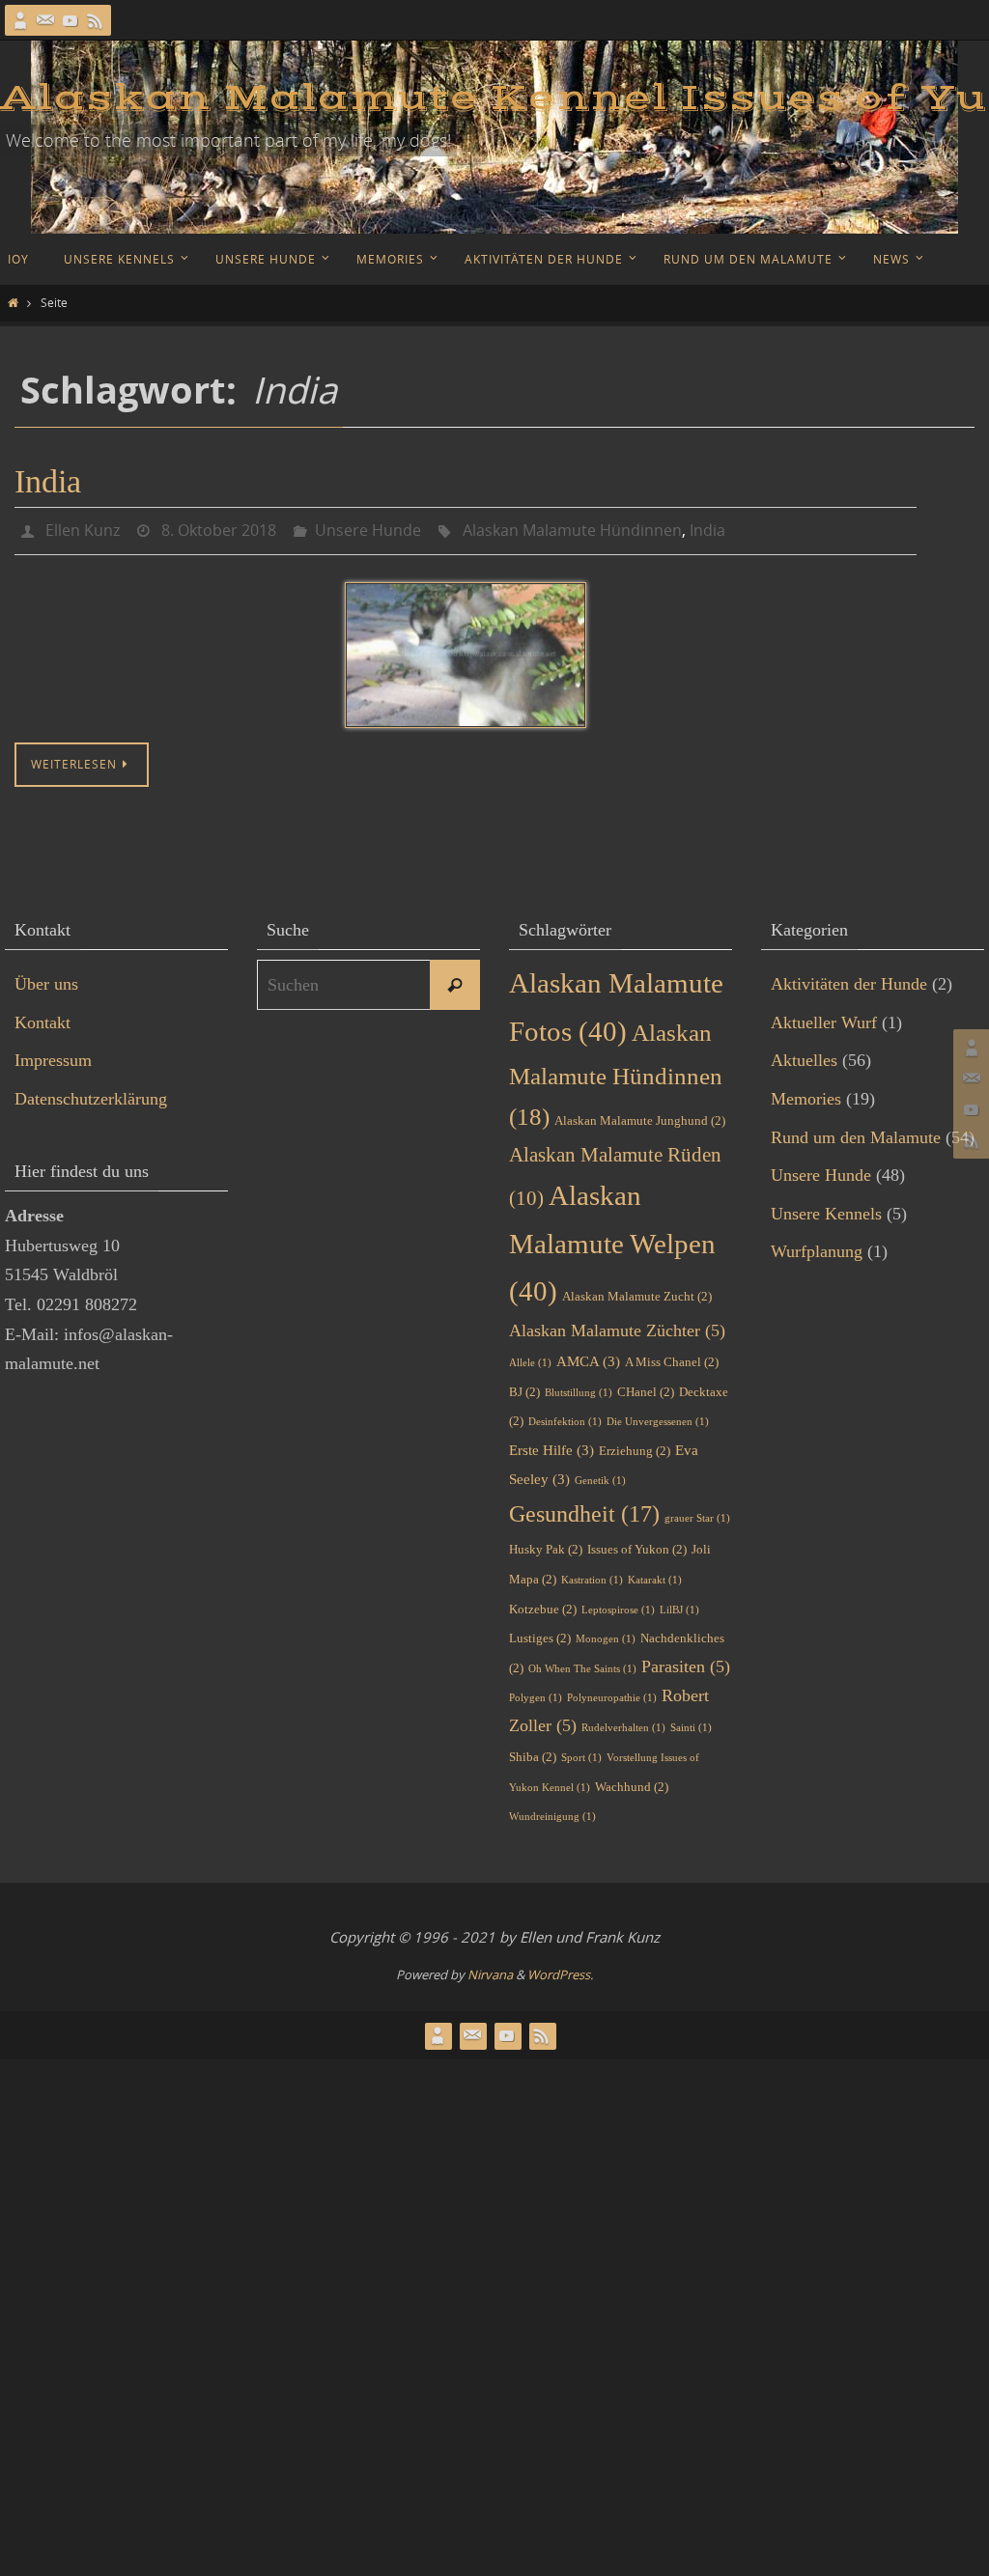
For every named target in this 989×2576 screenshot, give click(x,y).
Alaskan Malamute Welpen (612, 1238)
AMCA (588, 1356)
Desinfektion (565, 1417)
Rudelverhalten (623, 1723)
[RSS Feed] (96, 20)
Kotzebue (543, 1603)
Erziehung (635, 1445)
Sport (581, 1752)
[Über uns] (20, 20)
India (48, 481)
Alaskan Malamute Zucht (637, 1291)
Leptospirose (618, 1604)
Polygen (536, 1693)
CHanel (646, 1386)
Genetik (600, 1476)
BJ (524, 1386)
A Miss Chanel (672, 1356)
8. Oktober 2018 (219, 528)
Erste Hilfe (551, 1444)
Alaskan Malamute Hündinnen (572, 528)
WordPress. (560, 1970)
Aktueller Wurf (824, 1017)
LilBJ (679, 1604)
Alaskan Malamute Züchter (617, 1326)
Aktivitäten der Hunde (849, 979)
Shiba (533, 1751)
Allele (530, 1357)
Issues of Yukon (637, 1544)
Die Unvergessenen (658, 1417)
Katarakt (655, 1574)
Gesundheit (584, 1508)
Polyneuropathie (612, 1693)
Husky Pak (546, 1544)
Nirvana (490, 1970)
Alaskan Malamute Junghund (640, 1115)
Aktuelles (804, 1055)
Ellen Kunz (83, 528)
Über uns (46, 979)
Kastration (592, 1574)
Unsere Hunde (368, 528)
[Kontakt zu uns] (45, 20)
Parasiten (686, 1661)
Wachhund (632, 1781)
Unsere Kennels (826, 1208)
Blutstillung (579, 1387)
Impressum (53, 1055)
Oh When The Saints (582, 1663)
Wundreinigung (552, 1812)
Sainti (691, 1723)
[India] (466, 650)
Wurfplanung (817, 1246)
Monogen (606, 1634)
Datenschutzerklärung (91, 1093)
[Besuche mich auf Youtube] (71, 20)
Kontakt (42, 1017)
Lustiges (540, 1633)
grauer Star (697, 1512)
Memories (806, 1093)
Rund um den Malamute (856, 1132)
